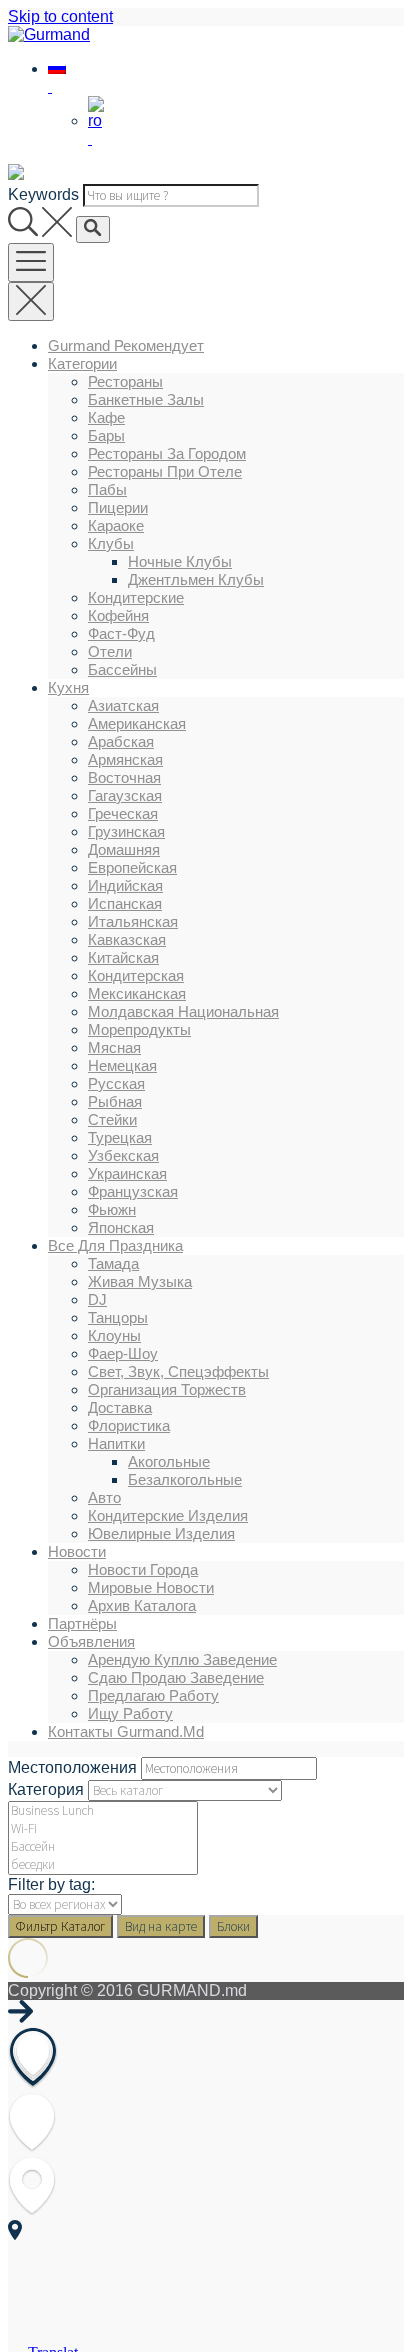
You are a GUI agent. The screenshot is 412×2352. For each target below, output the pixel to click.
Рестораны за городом (167, 453)
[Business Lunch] (103, 1811)
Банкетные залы (146, 399)
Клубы (111, 543)
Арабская (121, 741)
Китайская (123, 957)
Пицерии (118, 507)
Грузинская (126, 831)
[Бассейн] (103, 1847)
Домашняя (124, 849)
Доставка (120, 1407)
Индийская (125, 885)
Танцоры (118, 1317)
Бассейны (122, 669)
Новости (77, 1551)
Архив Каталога (142, 1605)
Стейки (112, 1119)
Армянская (125, 759)
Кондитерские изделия (168, 1515)
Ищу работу (130, 1713)
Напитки (116, 1443)
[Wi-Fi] (103, 1829)
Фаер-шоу (123, 1353)
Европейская (132, 867)
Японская (121, 1227)
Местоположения (72, 1767)
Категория (46, 1789)
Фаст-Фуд (121, 633)
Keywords (43, 194)
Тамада (113, 1263)
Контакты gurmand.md (126, 1731)
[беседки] (103, 1865)
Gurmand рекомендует (126, 345)
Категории (82, 363)
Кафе (106, 417)
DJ (97, 1299)
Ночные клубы (180, 561)
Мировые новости (151, 1587)
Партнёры (82, 1623)
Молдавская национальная (183, 1011)
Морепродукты (139, 1029)
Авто (104, 1497)
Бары (106, 435)
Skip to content (60, 16)
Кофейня (118, 615)
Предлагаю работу (153, 1695)
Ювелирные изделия (161, 1533)
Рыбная (115, 1101)
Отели (110, 651)
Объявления (91, 1641)
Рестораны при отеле (165, 471)
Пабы (107, 489)
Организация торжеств (167, 1389)
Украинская (127, 1173)
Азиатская (123, 705)
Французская (133, 1191)
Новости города (143, 1569)
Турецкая (120, 1137)
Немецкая (122, 1065)
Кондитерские (136, 597)
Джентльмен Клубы (196, 579)
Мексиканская (137, 993)
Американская (137, 723)
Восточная (124, 777)
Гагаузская (125, 795)
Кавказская (127, 939)
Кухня (68, 687)
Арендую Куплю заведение (182, 1659)
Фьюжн (112, 1209)
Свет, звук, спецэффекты (178, 1371)
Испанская (125, 903)
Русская (116, 1083)
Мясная (114, 1047)
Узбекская (123, 1155)
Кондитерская (136, 975)
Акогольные (169, 1461)
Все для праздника (115, 1245)
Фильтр (60, 1926)
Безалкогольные (185, 1479)
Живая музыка (140, 1281)
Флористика (129, 1425)
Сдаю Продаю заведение (176, 1677)
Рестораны (125, 381)
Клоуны (114, 1335)
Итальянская (133, 921)
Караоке (116, 525)
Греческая (123, 813)
